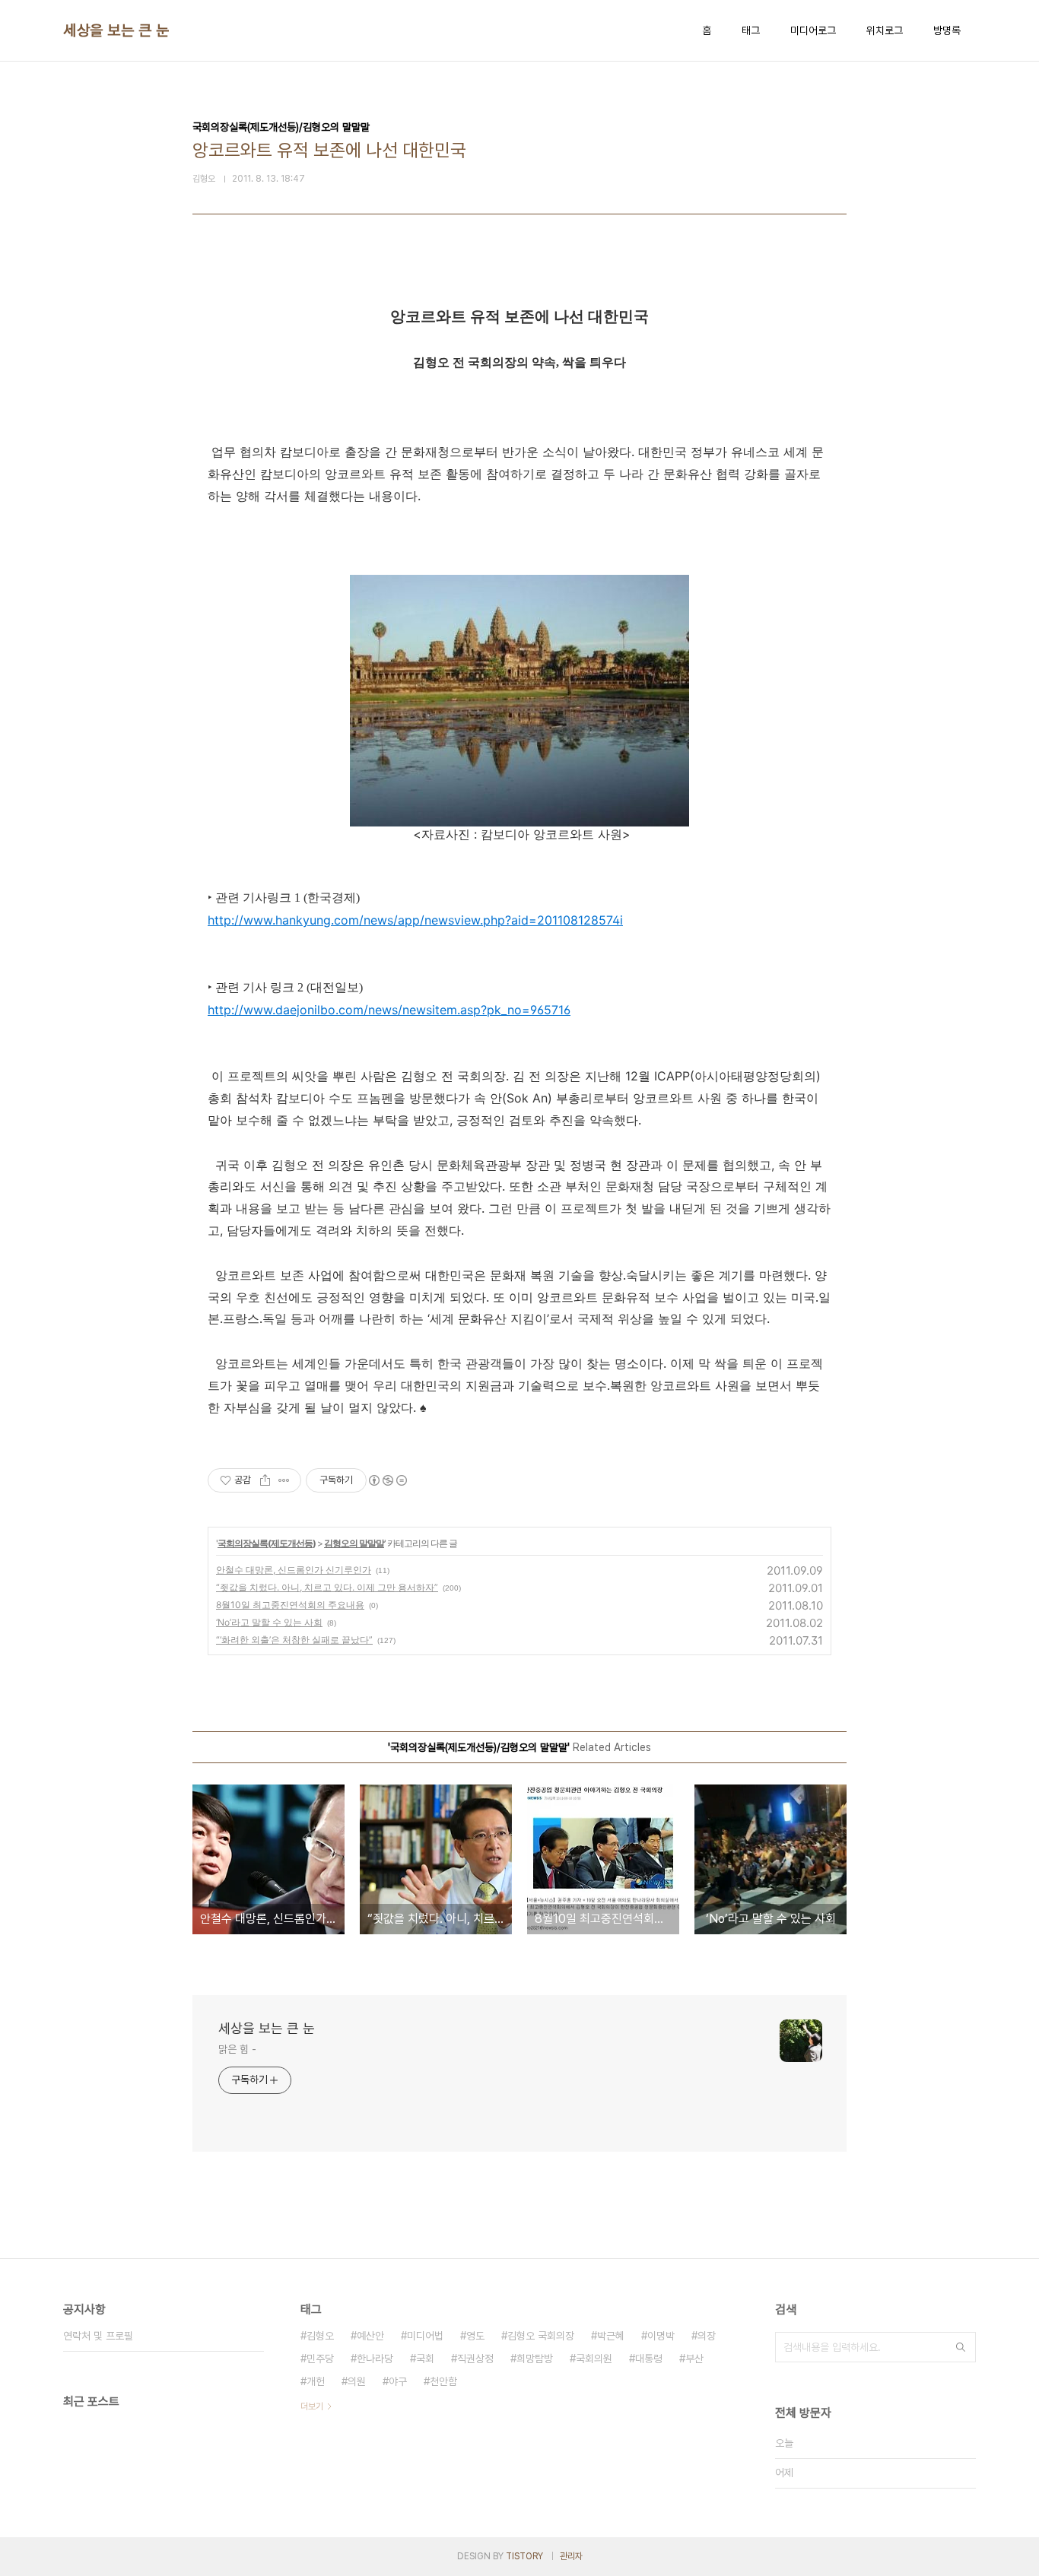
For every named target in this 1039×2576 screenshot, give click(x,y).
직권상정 (475, 2359)
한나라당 (375, 2359)
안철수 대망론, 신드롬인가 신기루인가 (294, 1570)
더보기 (312, 2406)
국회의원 (594, 2359)
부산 (694, 2359)
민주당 (320, 2359)
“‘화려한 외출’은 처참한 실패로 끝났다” (294, 1640)
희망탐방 (535, 2359)
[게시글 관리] (284, 1480)
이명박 (661, 2336)
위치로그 (885, 30)
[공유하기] (265, 1480)
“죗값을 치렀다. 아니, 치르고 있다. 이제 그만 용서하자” (327, 1587)
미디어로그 (813, 30)
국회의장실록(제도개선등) (267, 1543)
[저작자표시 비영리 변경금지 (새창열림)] (387, 1480)
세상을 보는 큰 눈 (116, 30)
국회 (425, 2359)
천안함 (443, 2381)
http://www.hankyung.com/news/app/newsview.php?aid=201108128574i (415, 920)
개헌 (316, 2381)
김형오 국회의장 (541, 2336)
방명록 (947, 30)
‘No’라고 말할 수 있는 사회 (269, 1622)
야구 (398, 2381)
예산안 (370, 2336)
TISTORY (524, 2556)
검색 (961, 2347)
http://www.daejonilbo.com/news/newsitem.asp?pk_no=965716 (389, 1010)
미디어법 (425, 2336)
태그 (751, 30)
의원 (357, 2381)
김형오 (320, 2336)
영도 (475, 2336)
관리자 (571, 2556)
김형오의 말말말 (354, 1543)
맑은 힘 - (237, 2049)
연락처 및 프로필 (98, 2336)
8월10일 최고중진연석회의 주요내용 (290, 1605)
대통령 (649, 2359)
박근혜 (611, 2336)
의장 (707, 2336)
